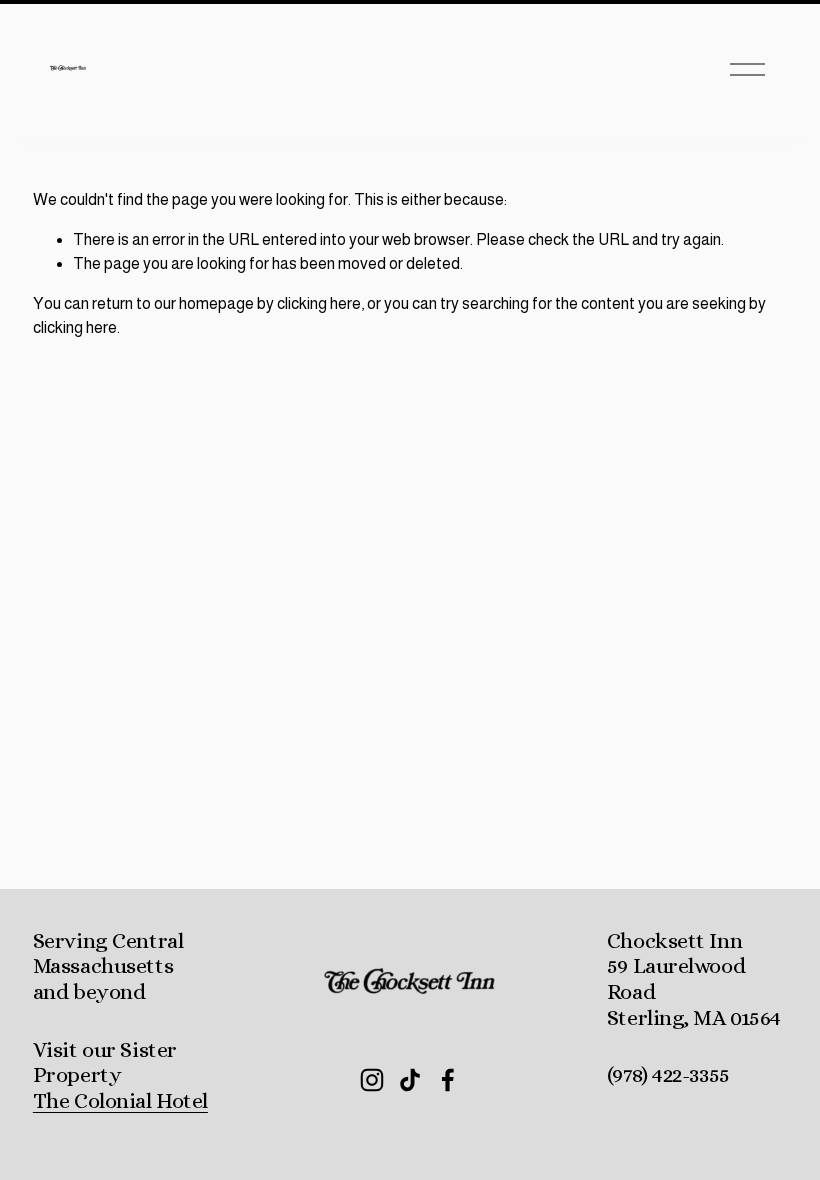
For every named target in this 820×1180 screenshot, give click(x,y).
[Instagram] (372, 1080)
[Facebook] (448, 1080)
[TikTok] (410, 1080)
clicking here (319, 303)
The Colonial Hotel (120, 1100)
